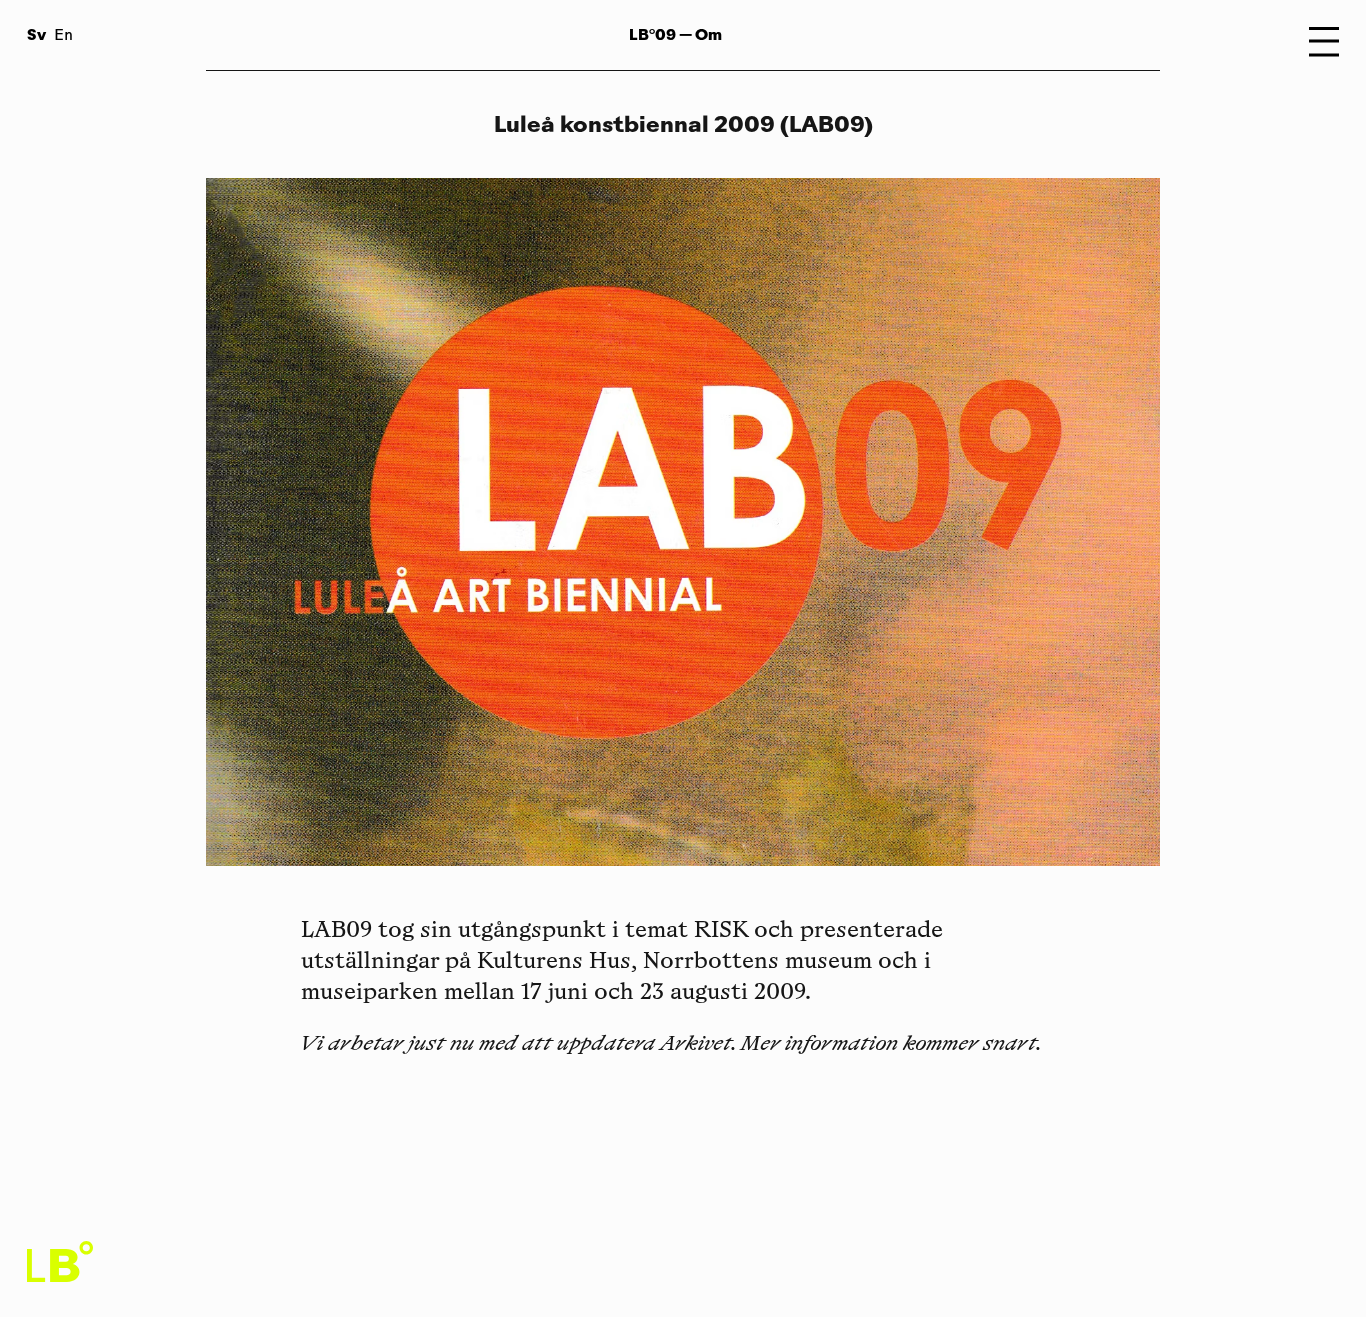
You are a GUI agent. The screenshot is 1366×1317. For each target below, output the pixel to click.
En (63, 36)
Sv (36, 34)
